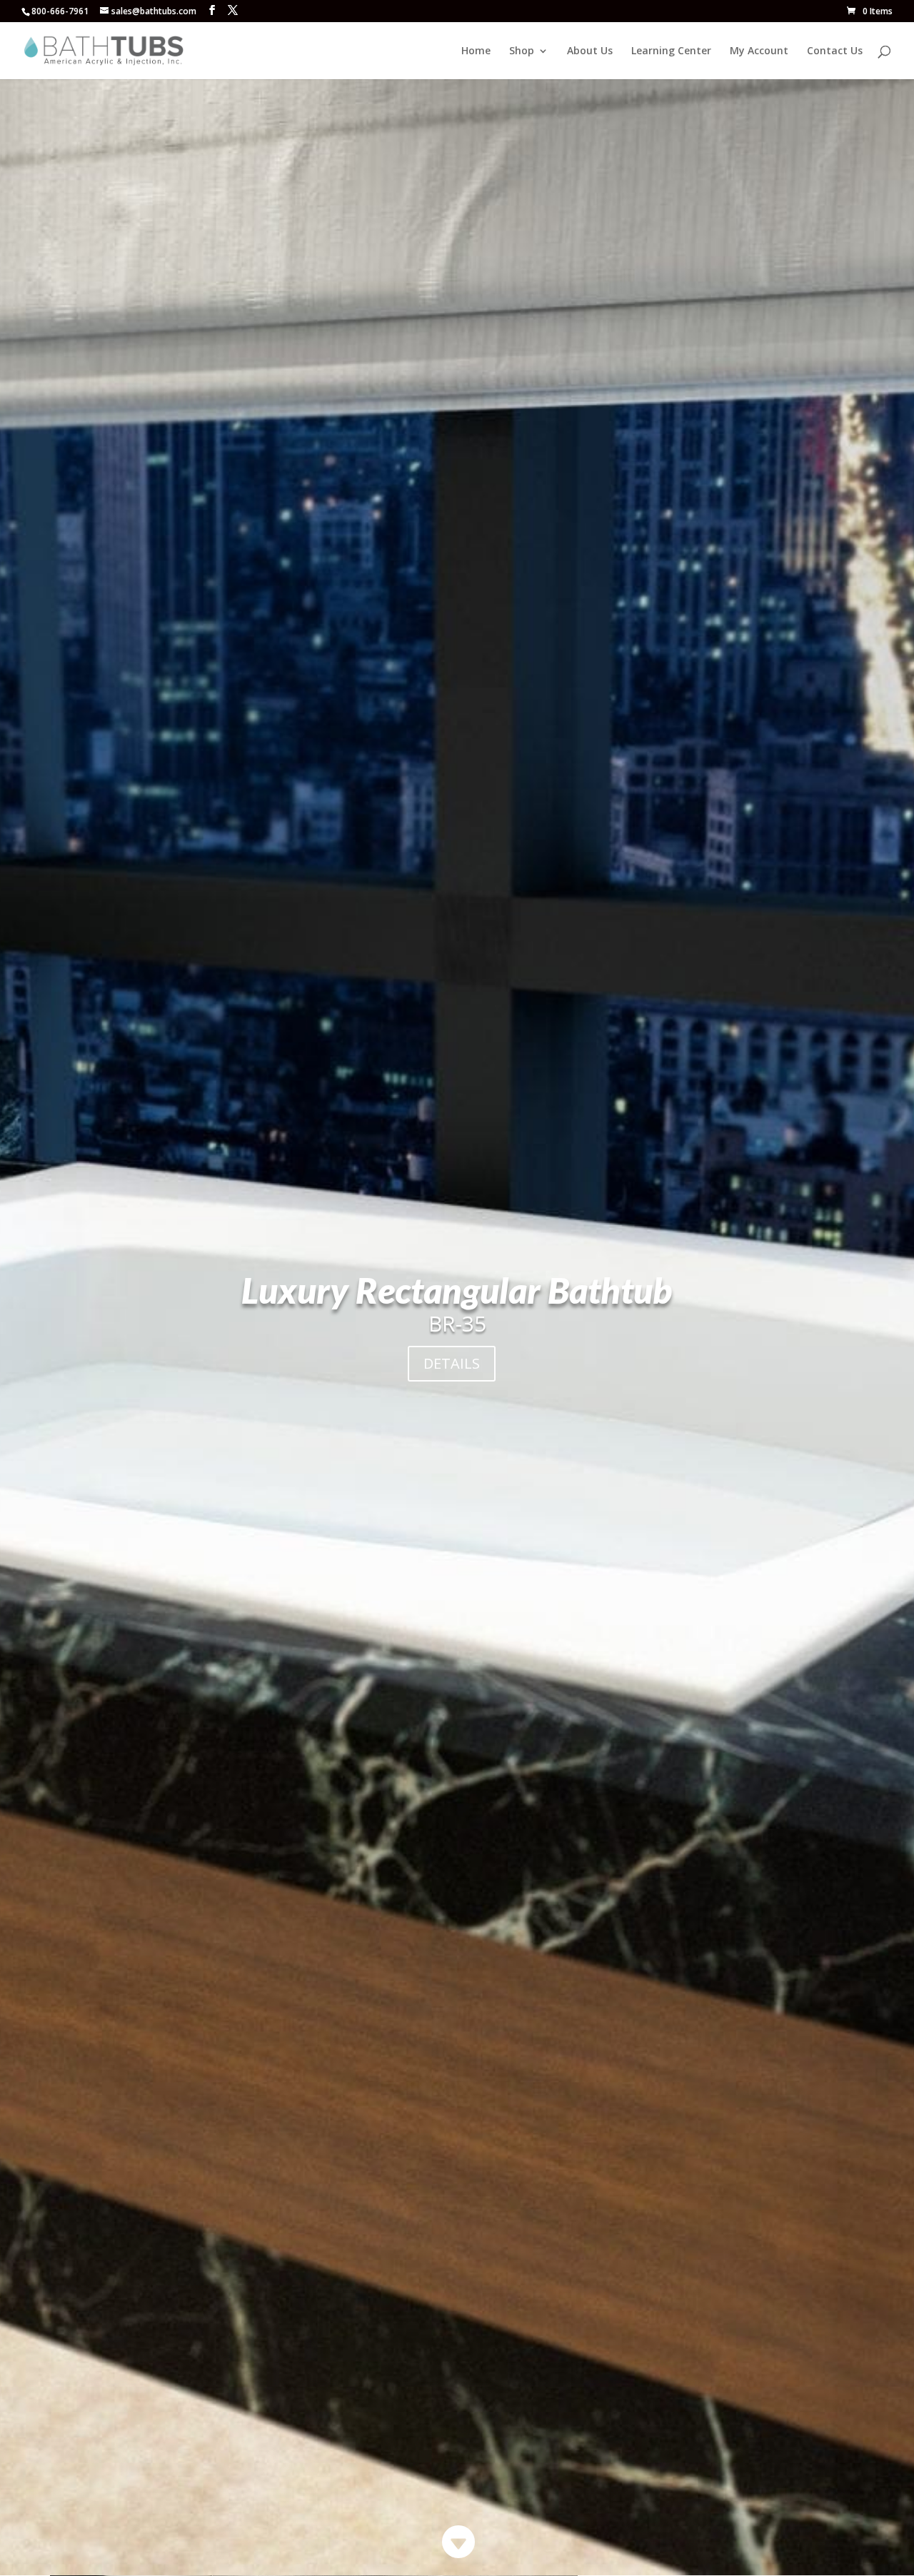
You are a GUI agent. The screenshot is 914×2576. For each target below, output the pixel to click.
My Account (759, 51)
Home (476, 51)
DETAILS (452, 1363)
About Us (590, 51)
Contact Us (835, 51)
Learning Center (671, 51)
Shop (522, 51)
